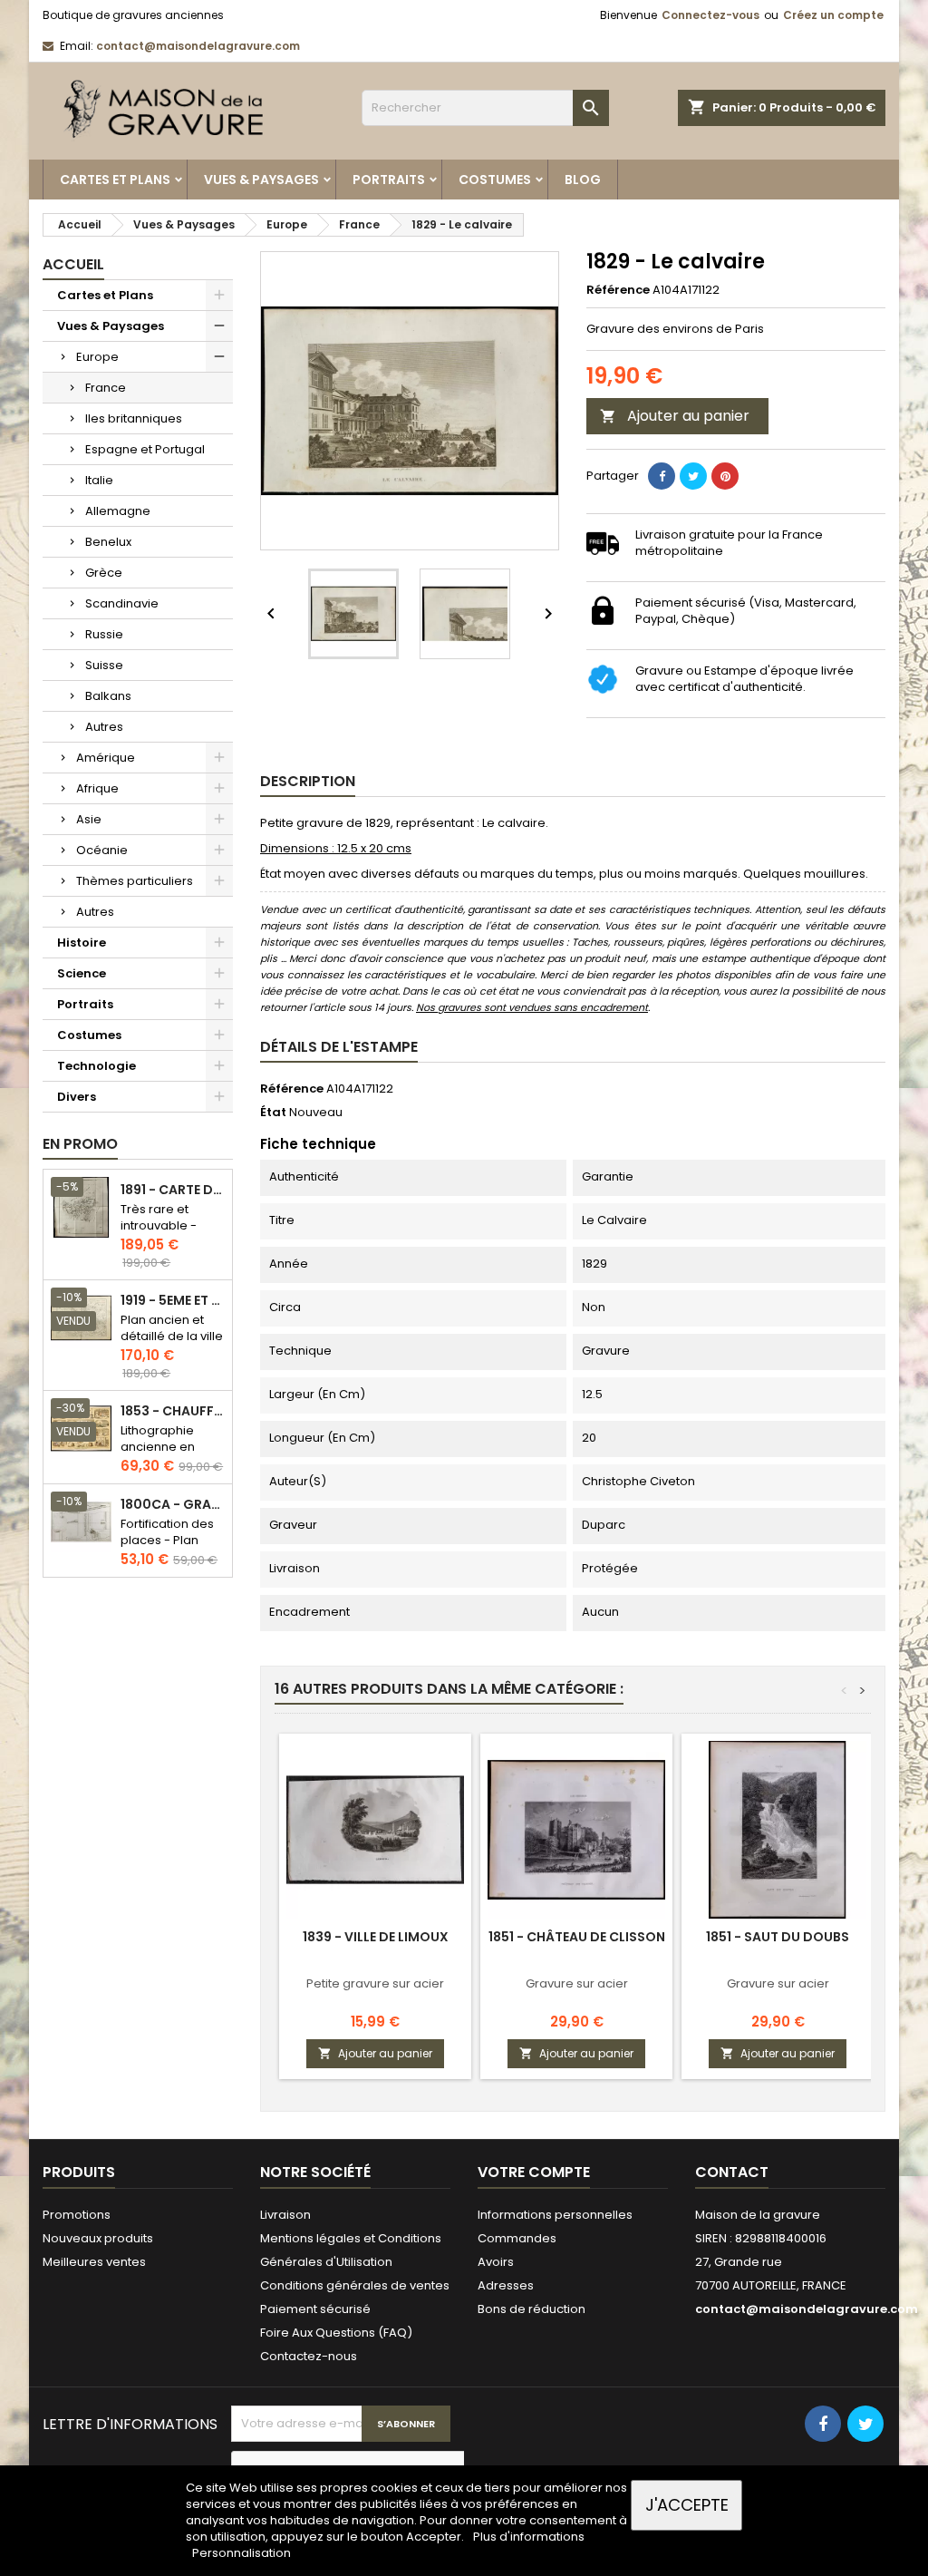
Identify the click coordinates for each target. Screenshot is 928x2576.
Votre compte (534, 2172)
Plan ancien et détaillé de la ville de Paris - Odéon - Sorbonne (172, 1344)
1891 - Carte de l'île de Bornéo (173, 1190)
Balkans (108, 696)
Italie (99, 480)
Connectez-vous (710, 15)
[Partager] (662, 476)
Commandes (517, 2238)
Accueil (73, 264)
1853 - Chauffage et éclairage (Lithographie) (173, 1411)
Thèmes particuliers (135, 881)
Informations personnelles (555, 2215)
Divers (77, 1097)
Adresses (506, 2285)
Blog (583, 180)
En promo (80, 1144)
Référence (618, 290)
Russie (104, 634)
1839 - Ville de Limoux (376, 1937)
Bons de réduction (532, 2309)
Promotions (77, 2215)
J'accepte (687, 2505)
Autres (104, 727)
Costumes (495, 180)
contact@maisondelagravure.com (198, 46)
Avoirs (496, 2262)
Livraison (285, 2215)
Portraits (389, 180)
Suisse (104, 665)
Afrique (97, 788)
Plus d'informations (529, 2537)
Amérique (106, 758)
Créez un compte (833, 15)
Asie (89, 819)
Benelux (108, 542)
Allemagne (118, 511)
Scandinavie (122, 603)
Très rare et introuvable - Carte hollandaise (159, 1234)
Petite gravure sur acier (375, 1983)
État (273, 1113)
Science (82, 973)
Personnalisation (242, 2553)
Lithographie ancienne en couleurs (158, 1447)
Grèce (104, 573)
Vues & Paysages (261, 180)
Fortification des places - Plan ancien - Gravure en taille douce (171, 1548)
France (106, 388)
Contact (732, 2172)
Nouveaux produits (98, 2238)
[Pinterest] (725, 476)
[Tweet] (693, 476)
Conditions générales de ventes (355, 2285)
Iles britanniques (134, 418)
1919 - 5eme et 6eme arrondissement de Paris (173, 1301)
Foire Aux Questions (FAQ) (336, 2333)
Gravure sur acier (577, 1983)
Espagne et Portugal (145, 449)
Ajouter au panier (675, 416)
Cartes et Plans (115, 180)
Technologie (97, 1066)
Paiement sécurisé (315, 2309)
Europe (97, 357)
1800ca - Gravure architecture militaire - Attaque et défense (173, 1505)
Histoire (82, 943)
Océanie (102, 850)
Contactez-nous (309, 2356)
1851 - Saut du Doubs (778, 1937)
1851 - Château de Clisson (577, 1937)
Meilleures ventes (94, 2262)
